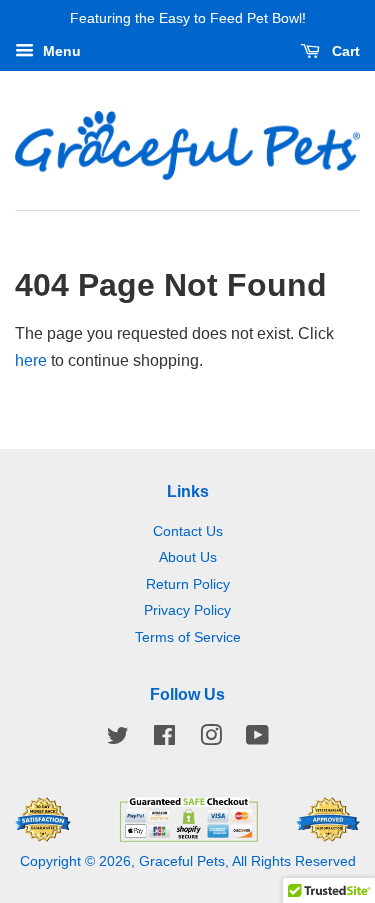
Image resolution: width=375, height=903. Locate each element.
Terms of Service (188, 637)
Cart (344, 51)
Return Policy (188, 584)
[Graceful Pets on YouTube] (257, 739)
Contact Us (188, 531)
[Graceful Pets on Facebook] (164, 739)
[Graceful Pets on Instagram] (211, 739)
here (31, 360)
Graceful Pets (182, 861)
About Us (188, 557)
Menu (60, 51)
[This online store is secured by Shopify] (187, 836)
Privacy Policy (187, 610)
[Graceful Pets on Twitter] (118, 739)
